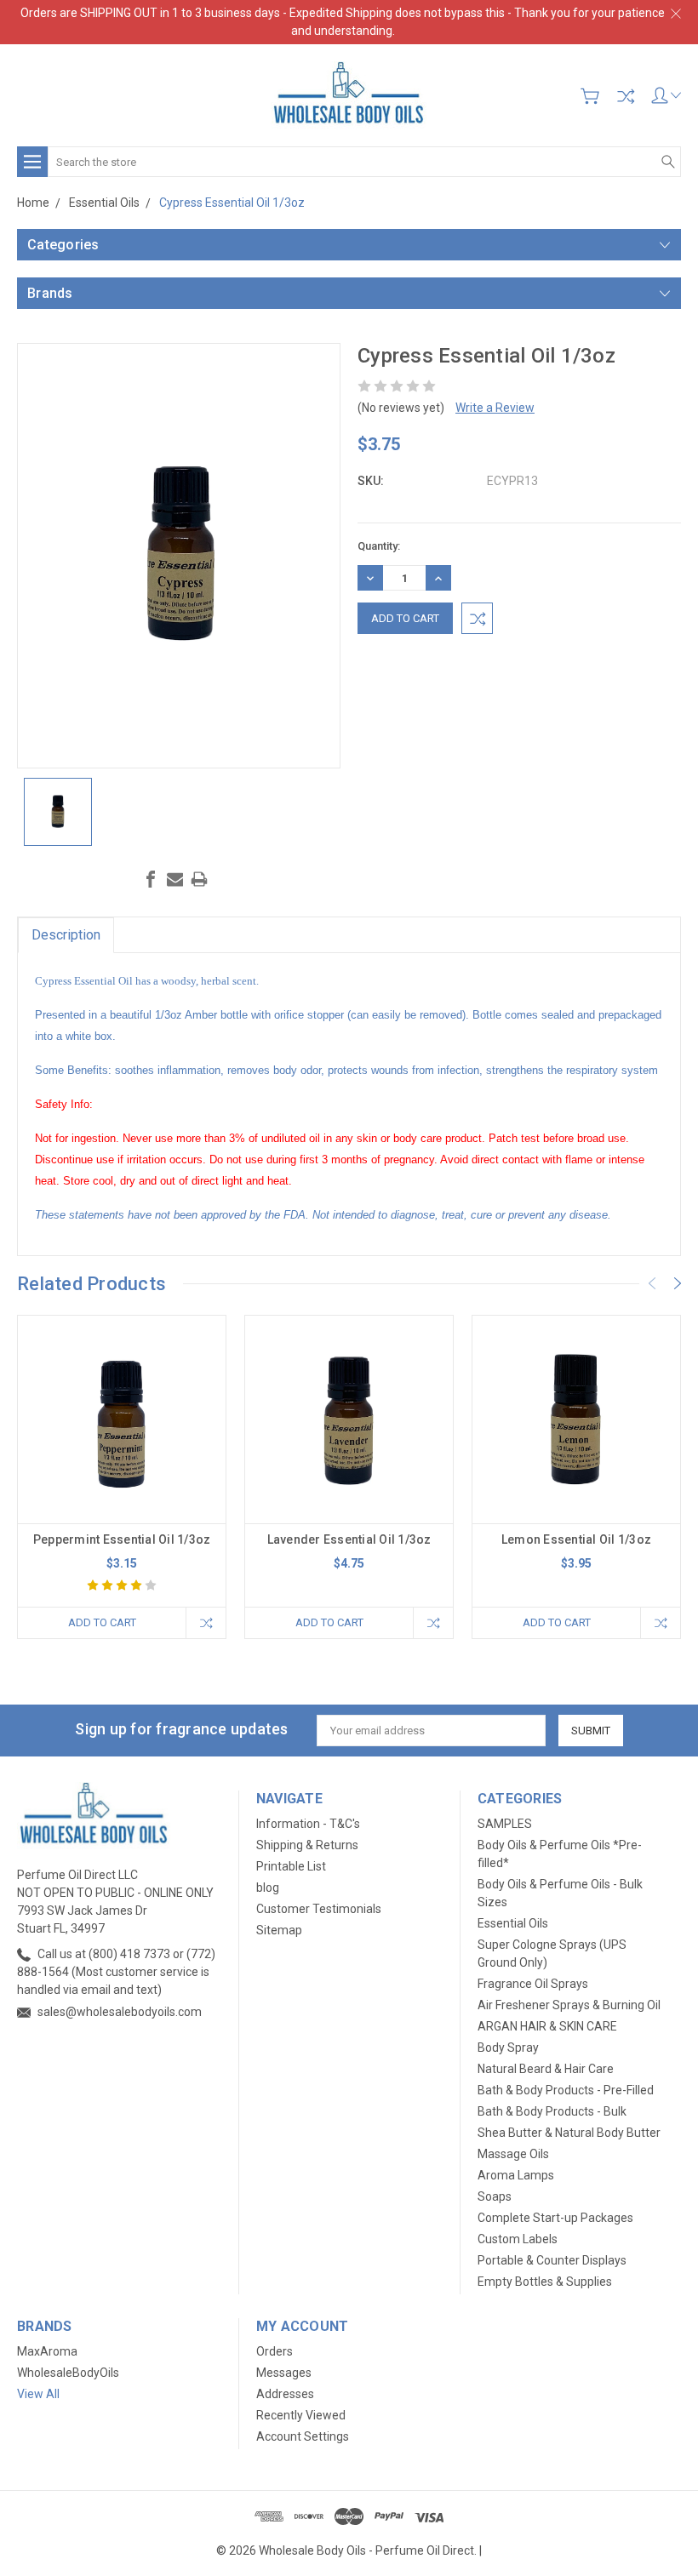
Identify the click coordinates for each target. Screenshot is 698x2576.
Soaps (495, 2196)
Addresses (285, 2394)
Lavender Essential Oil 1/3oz (349, 1539)
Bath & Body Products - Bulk (552, 2111)
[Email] (175, 879)
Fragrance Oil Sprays (533, 1984)
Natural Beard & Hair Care (546, 2069)
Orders (275, 2351)
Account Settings (303, 2436)
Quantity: (379, 546)
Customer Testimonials (319, 1909)
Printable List (291, 1866)
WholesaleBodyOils (68, 2373)
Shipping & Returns (307, 1845)
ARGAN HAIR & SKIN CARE (547, 2026)
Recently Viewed (301, 2415)
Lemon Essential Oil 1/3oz (576, 1539)
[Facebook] (151, 879)
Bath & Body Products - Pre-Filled (566, 2090)
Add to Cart (102, 1622)
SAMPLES (505, 1824)
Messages (284, 2373)
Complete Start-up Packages (555, 2218)
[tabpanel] (122, 1477)
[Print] (199, 879)
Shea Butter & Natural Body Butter (569, 2133)
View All (38, 2394)
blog (268, 1888)
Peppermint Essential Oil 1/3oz (122, 1539)
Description (66, 935)
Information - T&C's (308, 1824)
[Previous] (652, 1283)
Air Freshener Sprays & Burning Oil (569, 2005)
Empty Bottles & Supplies (545, 2282)
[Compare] (626, 96)
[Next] (678, 1283)
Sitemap (279, 1930)
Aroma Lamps (516, 2175)
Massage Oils (513, 2154)
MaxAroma (47, 2351)
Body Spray (508, 2048)
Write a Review (495, 408)
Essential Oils (513, 1923)
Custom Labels (518, 2239)
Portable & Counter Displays (552, 2260)
